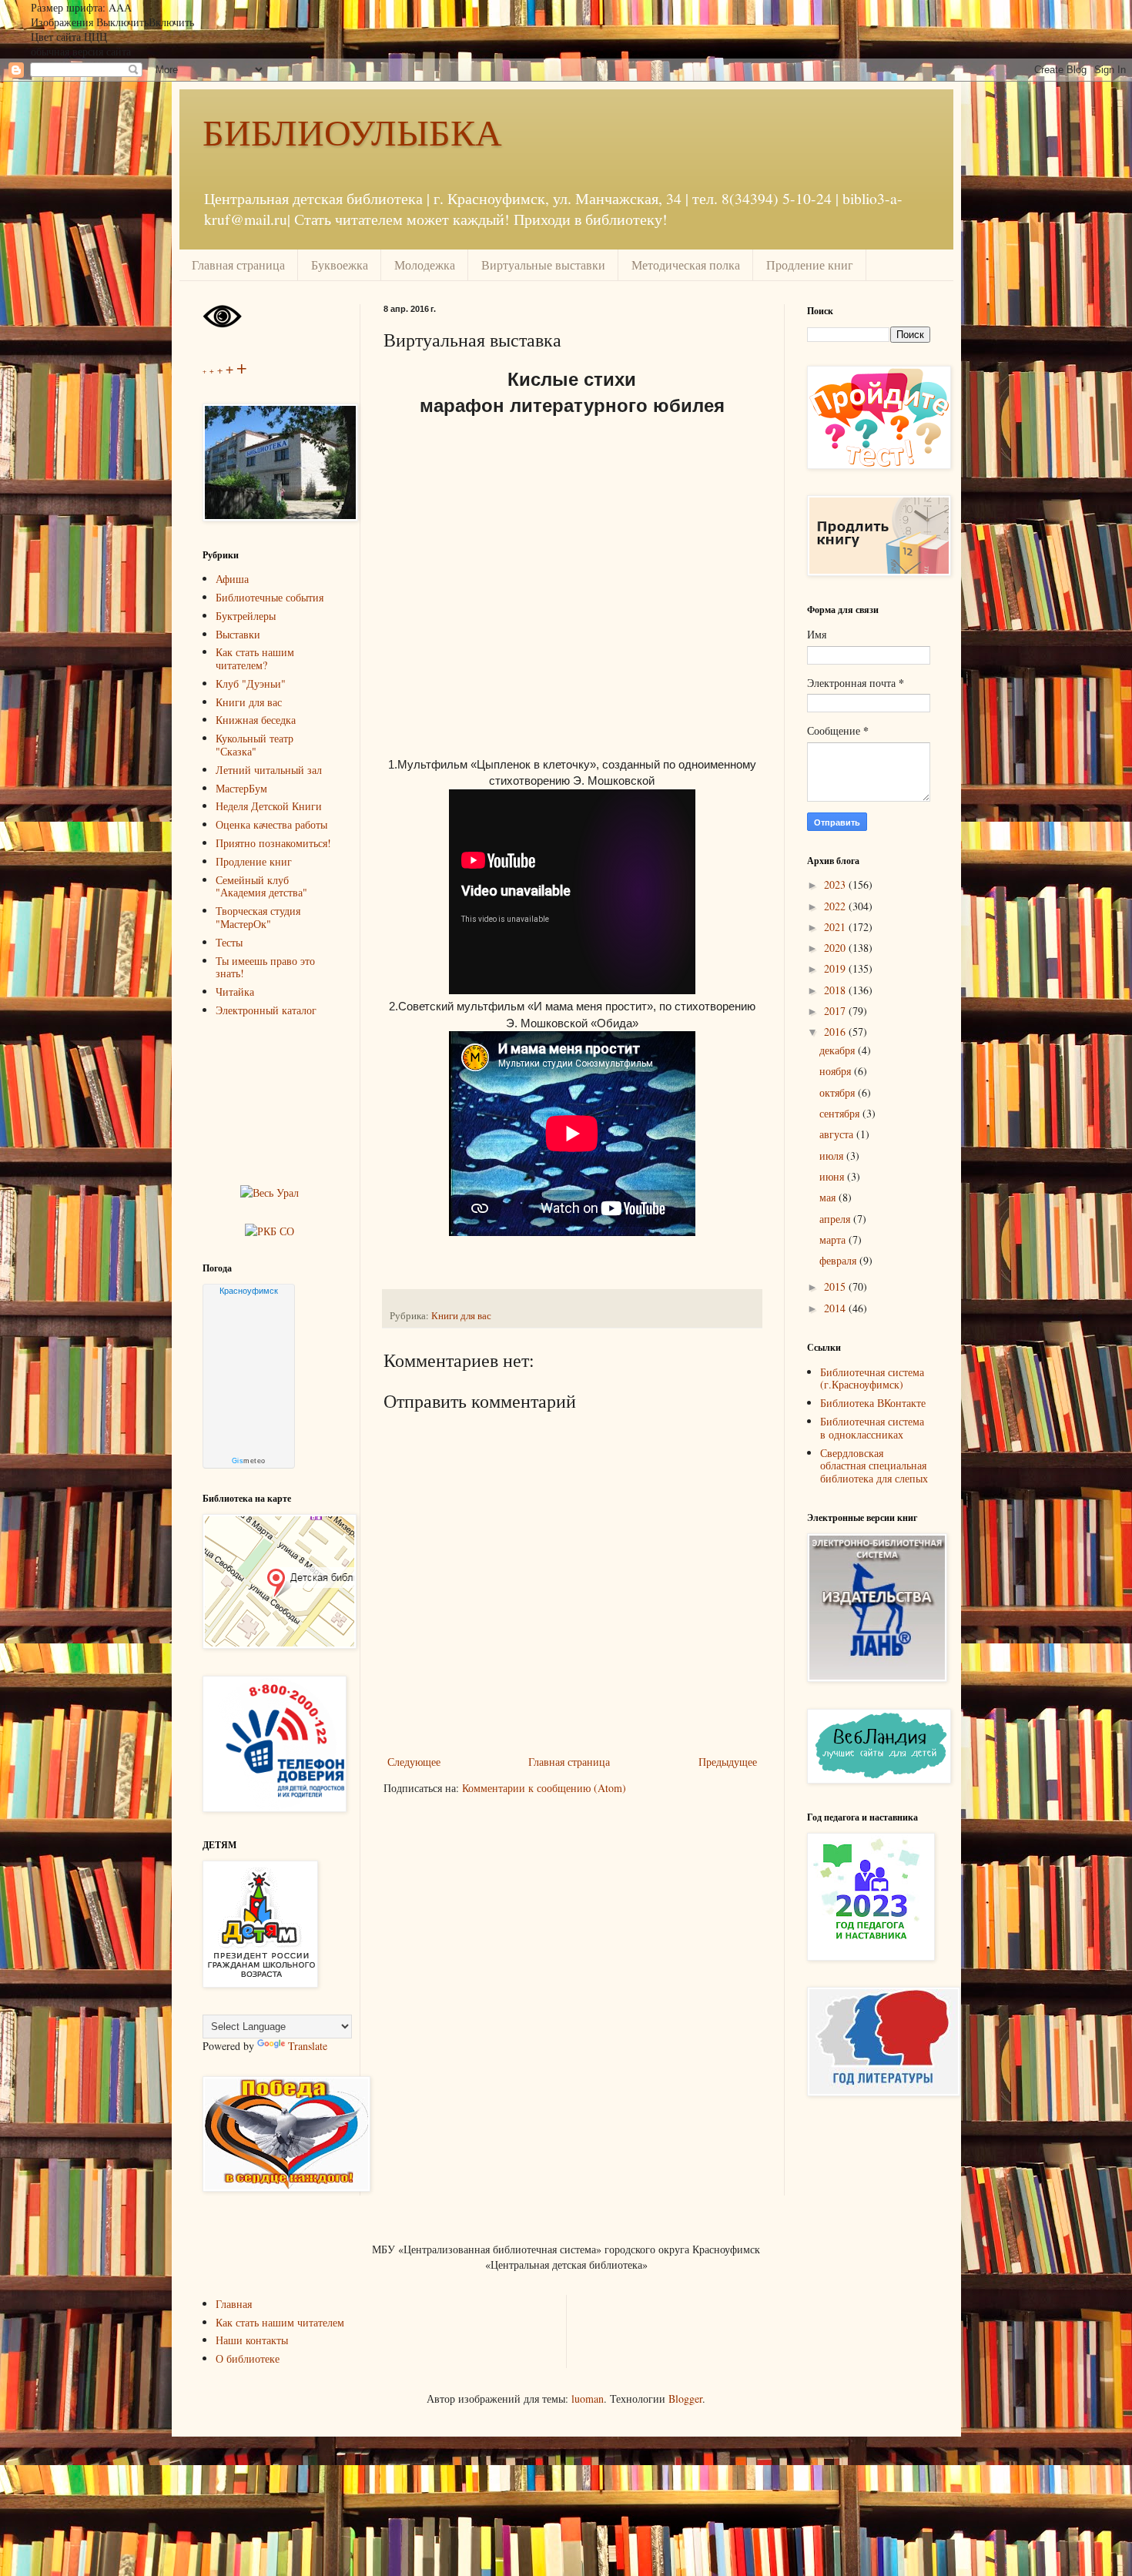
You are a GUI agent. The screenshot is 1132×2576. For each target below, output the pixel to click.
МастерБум (241, 788)
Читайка (235, 992)
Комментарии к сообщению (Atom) (544, 1788)
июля (833, 1156)
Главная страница (238, 265)
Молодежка (425, 265)
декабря (839, 1050)
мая (829, 1197)
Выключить (122, 22)
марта (834, 1239)
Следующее (414, 1762)
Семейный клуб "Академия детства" (261, 886)
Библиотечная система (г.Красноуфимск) (872, 1378)
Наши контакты (252, 2340)
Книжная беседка (256, 720)
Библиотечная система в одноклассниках (872, 1428)
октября (839, 1092)
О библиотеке (248, 2358)
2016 (836, 1032)
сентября (841, 1113)
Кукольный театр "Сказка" (255, 745)
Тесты (229, 942)
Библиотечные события (270, 597)
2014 (836, 1308)
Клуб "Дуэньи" (251, 683)
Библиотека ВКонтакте (873, 1403)
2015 (836, 1286)
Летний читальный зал (269, 770)
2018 (836, 990)
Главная (234, 2304)
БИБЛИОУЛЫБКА (352, 131)
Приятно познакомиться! (273, 843)
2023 (836, 884)
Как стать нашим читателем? (255, 658)
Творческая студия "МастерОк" (258, 917)
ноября (837, 1071)
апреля (836, 1219)
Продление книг (810, 265)
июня (833, 1176)
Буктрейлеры (246, 616)
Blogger (685, 2398)
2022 (836, 906)
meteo (249, 1461)
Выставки (238, 634)
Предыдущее (728, 1762)
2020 (836, 948)
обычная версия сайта (81, 51)
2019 (836, 968)
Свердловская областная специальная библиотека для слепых (874, 1466)
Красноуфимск (249, 1291)
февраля (839, 1260)
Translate (308, 2046)
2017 (836, 1011)
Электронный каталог (266, 1010)
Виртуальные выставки (543, 265)
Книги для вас (461, 1316)
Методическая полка (686, 265)
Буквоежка (340, 265)
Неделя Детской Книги (269, 806)
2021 (836, 927)
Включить (171, 22)
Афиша (232, 579)
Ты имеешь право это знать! (265, 967)
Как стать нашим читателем (280, 2322)
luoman (588, 2398)
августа (838, 1134)
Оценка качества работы (271, 824)
